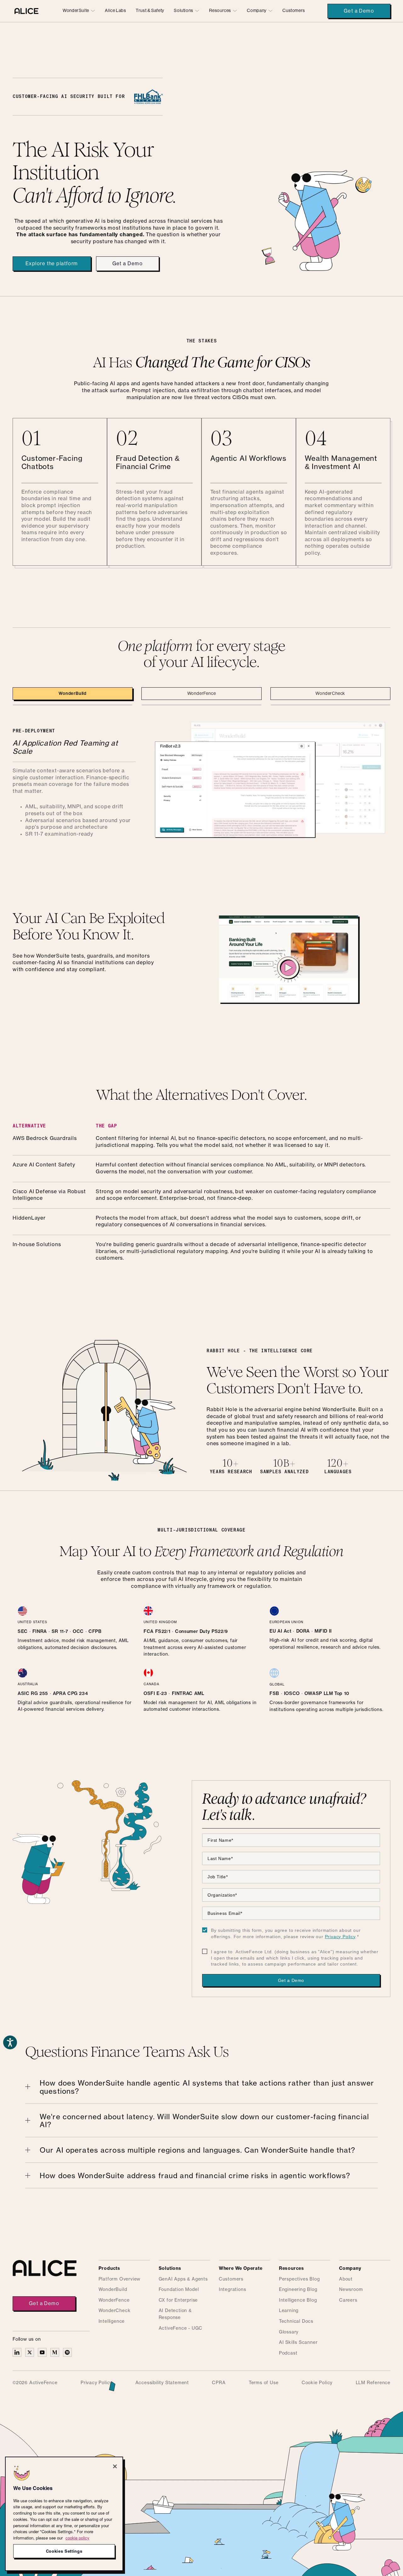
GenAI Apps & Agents (183, 2279)
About (346, 2279)
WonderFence (114, 2300)
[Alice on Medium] (55, 2352)
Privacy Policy (340, 1937)
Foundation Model (179, 2290)
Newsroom (351, 2290)
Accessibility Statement (162, 2383)
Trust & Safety (150, 11)
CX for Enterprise (178, 2300)
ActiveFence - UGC (181, 2328)
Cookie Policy (317, 2383)
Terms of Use (264, 2383)
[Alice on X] (30, 2352)
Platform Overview (120, 2279)
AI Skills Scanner (298, 2343)
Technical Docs (296, 2321)
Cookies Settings (64, 2551)
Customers (294, 11)
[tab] (73, 694)
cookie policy (77, 2538)
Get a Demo (359, 11)
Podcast (288, 2353)
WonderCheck (115, 2311)
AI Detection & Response (175, 2314)
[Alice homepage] (26, 11)
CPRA (219, 2383)
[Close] (115, 2466)
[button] (79, 11)
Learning (289, 2311)
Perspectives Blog (299, 2279)
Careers (348, 2300)
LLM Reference (373, 2383)
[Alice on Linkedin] (17, 2352)
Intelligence (112, 2321)
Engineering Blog (298, 2290)
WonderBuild (113, 2290)
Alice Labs (115, 11)
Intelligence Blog (298, 2300)
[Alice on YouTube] (42, 2352)
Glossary (289, 2332)
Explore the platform (52, 264)
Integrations (233, 2290)
